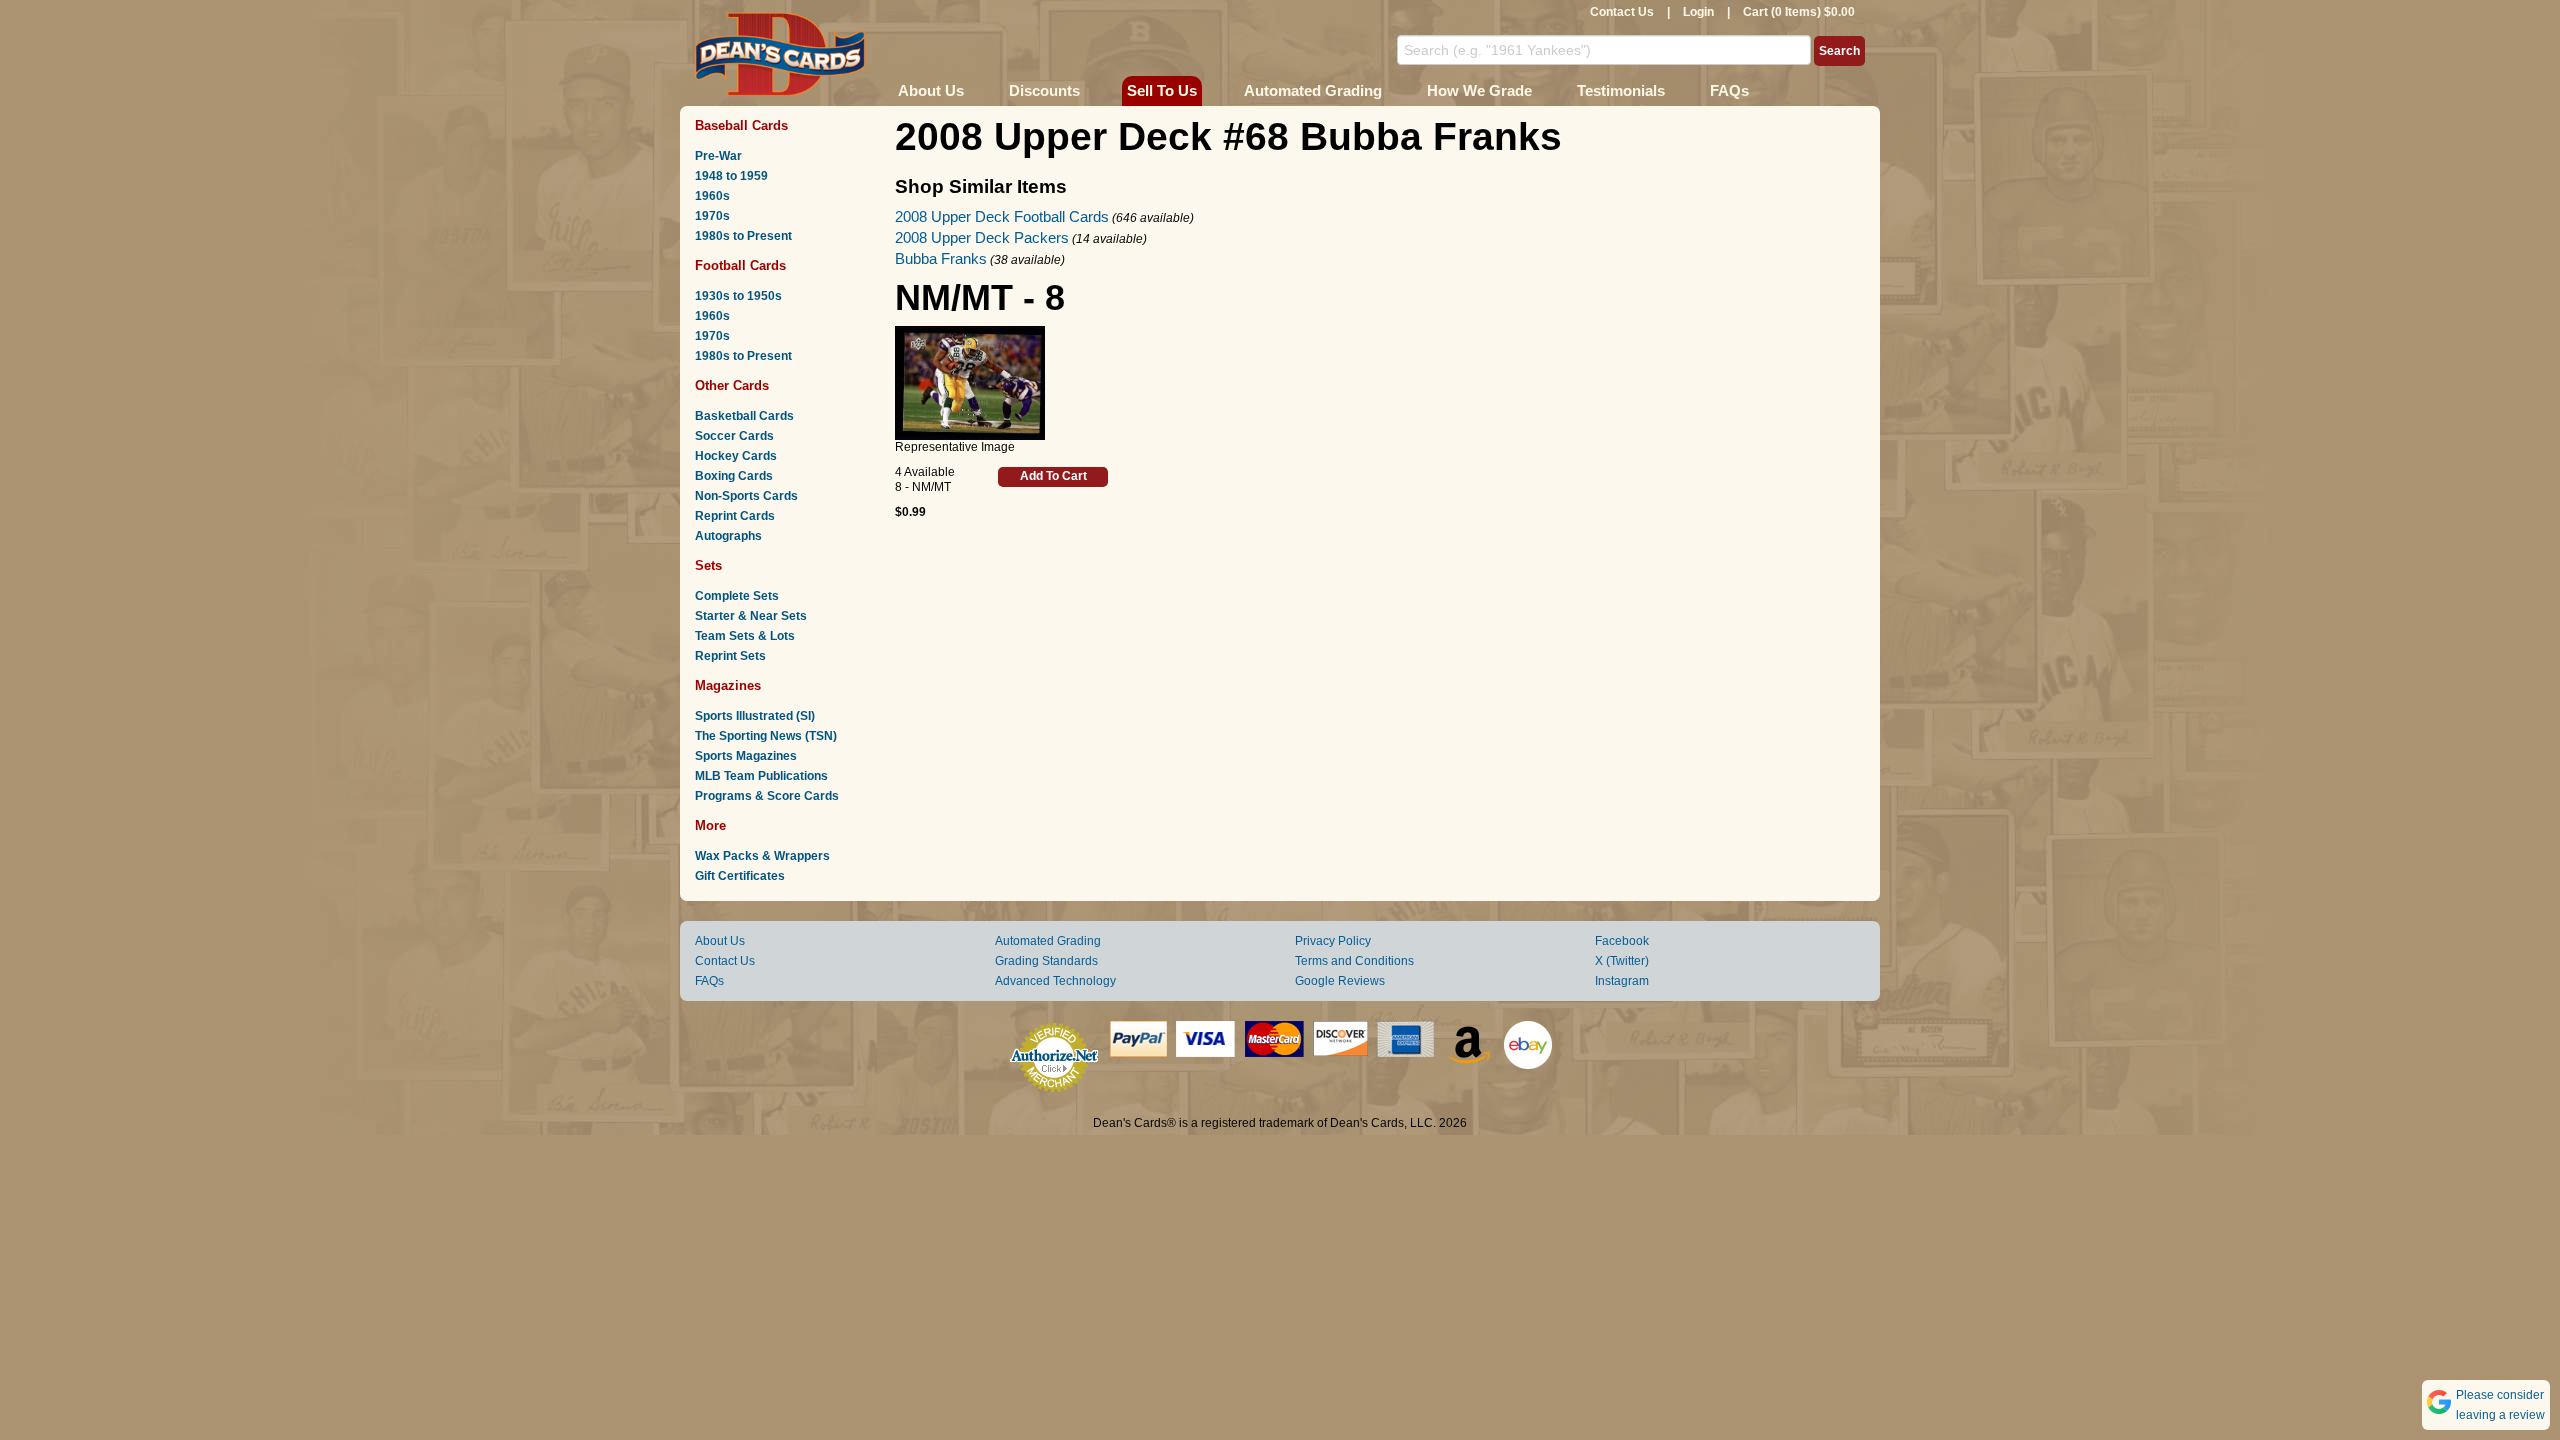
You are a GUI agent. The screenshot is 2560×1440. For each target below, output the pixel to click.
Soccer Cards (734, 436)
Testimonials (1621, 90)
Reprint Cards (735, 516)
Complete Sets (737, 596)
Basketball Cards (744, 416)
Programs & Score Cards (767, 796)
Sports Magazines (746, 756)
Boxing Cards (734, 476)
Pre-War (718, 156)
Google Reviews (1340, 981)
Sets (708, 565)
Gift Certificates (740, 876)
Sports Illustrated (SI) (755, 716)
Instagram (1622, 981)
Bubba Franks (941, 258)
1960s (712, 196)
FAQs (1729, 90)
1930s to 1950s (738, 296)
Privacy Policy (1333, 941)
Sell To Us (1162, 90)
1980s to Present (743, 236)
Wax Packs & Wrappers (762, 856)
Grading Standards (1046, 961)
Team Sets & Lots (745, 636)
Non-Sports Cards (746, 496)
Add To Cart (1053, 476)
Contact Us (1622, 12)
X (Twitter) (1622, 961)
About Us (931, 90)
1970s (712, 216)
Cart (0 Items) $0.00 (1799, 12)
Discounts (1044, 90)
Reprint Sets (730, 656)
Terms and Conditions (1354, 961)
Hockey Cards (736, 456)
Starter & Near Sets (751, 616)
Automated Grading (1313, 90)
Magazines (728, 685)
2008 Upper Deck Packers (982, 237)
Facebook (1622, 941)
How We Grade (1479, 90)
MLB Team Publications (761, 776)
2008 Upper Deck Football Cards (1002, 216)
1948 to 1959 (731, 176)
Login (1698, 12)
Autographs (728, 536)
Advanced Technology (1055, 981)
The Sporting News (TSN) (766, 736)
